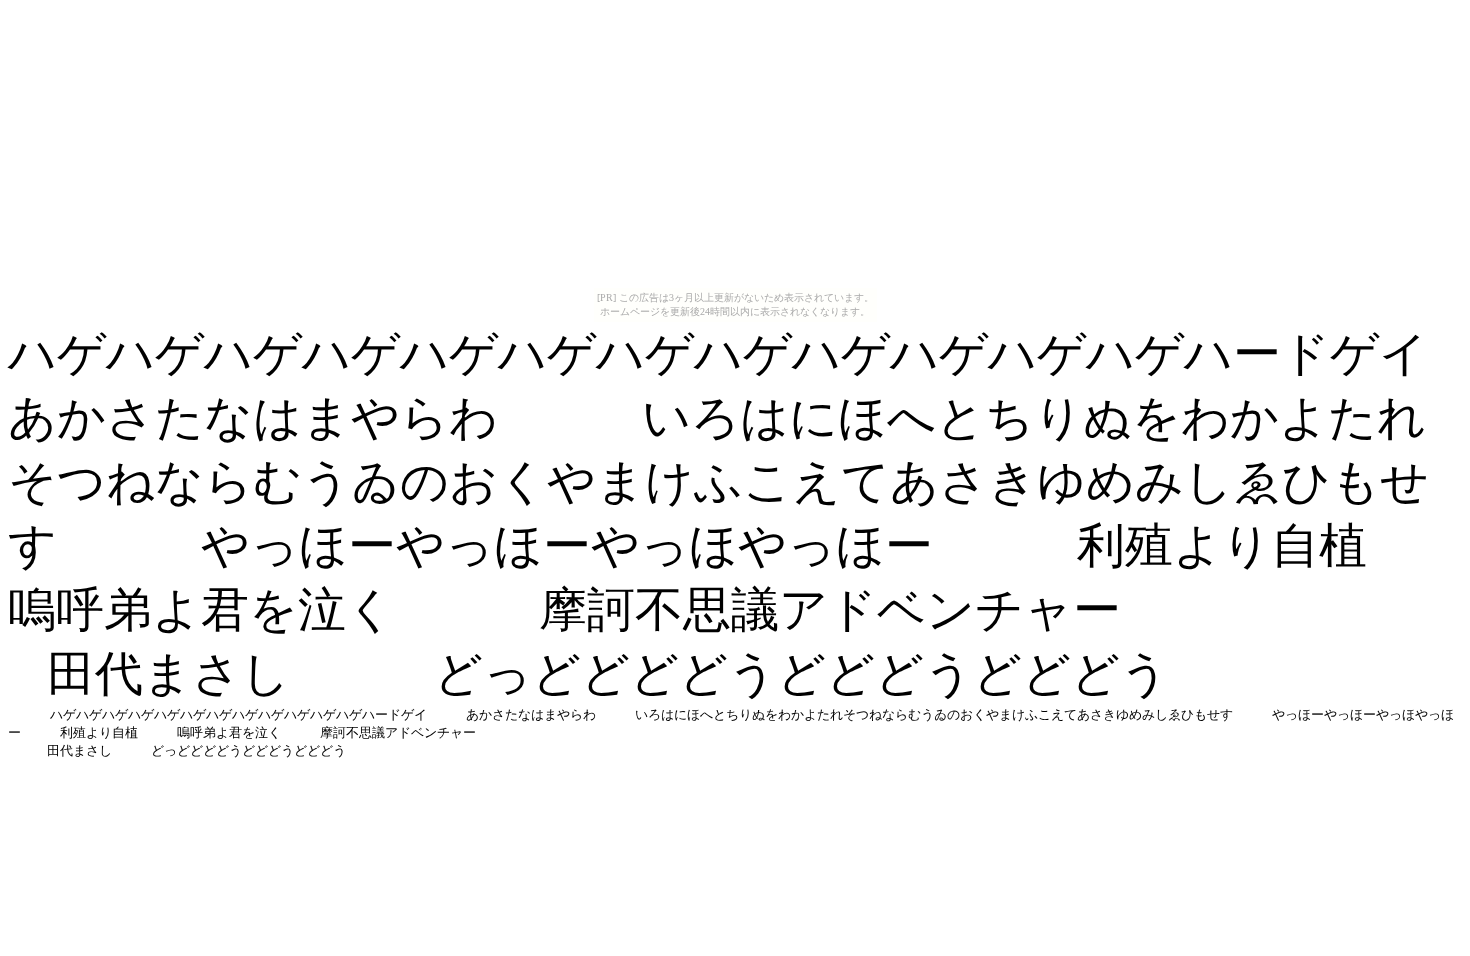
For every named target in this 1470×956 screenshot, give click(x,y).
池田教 (27, 685)
